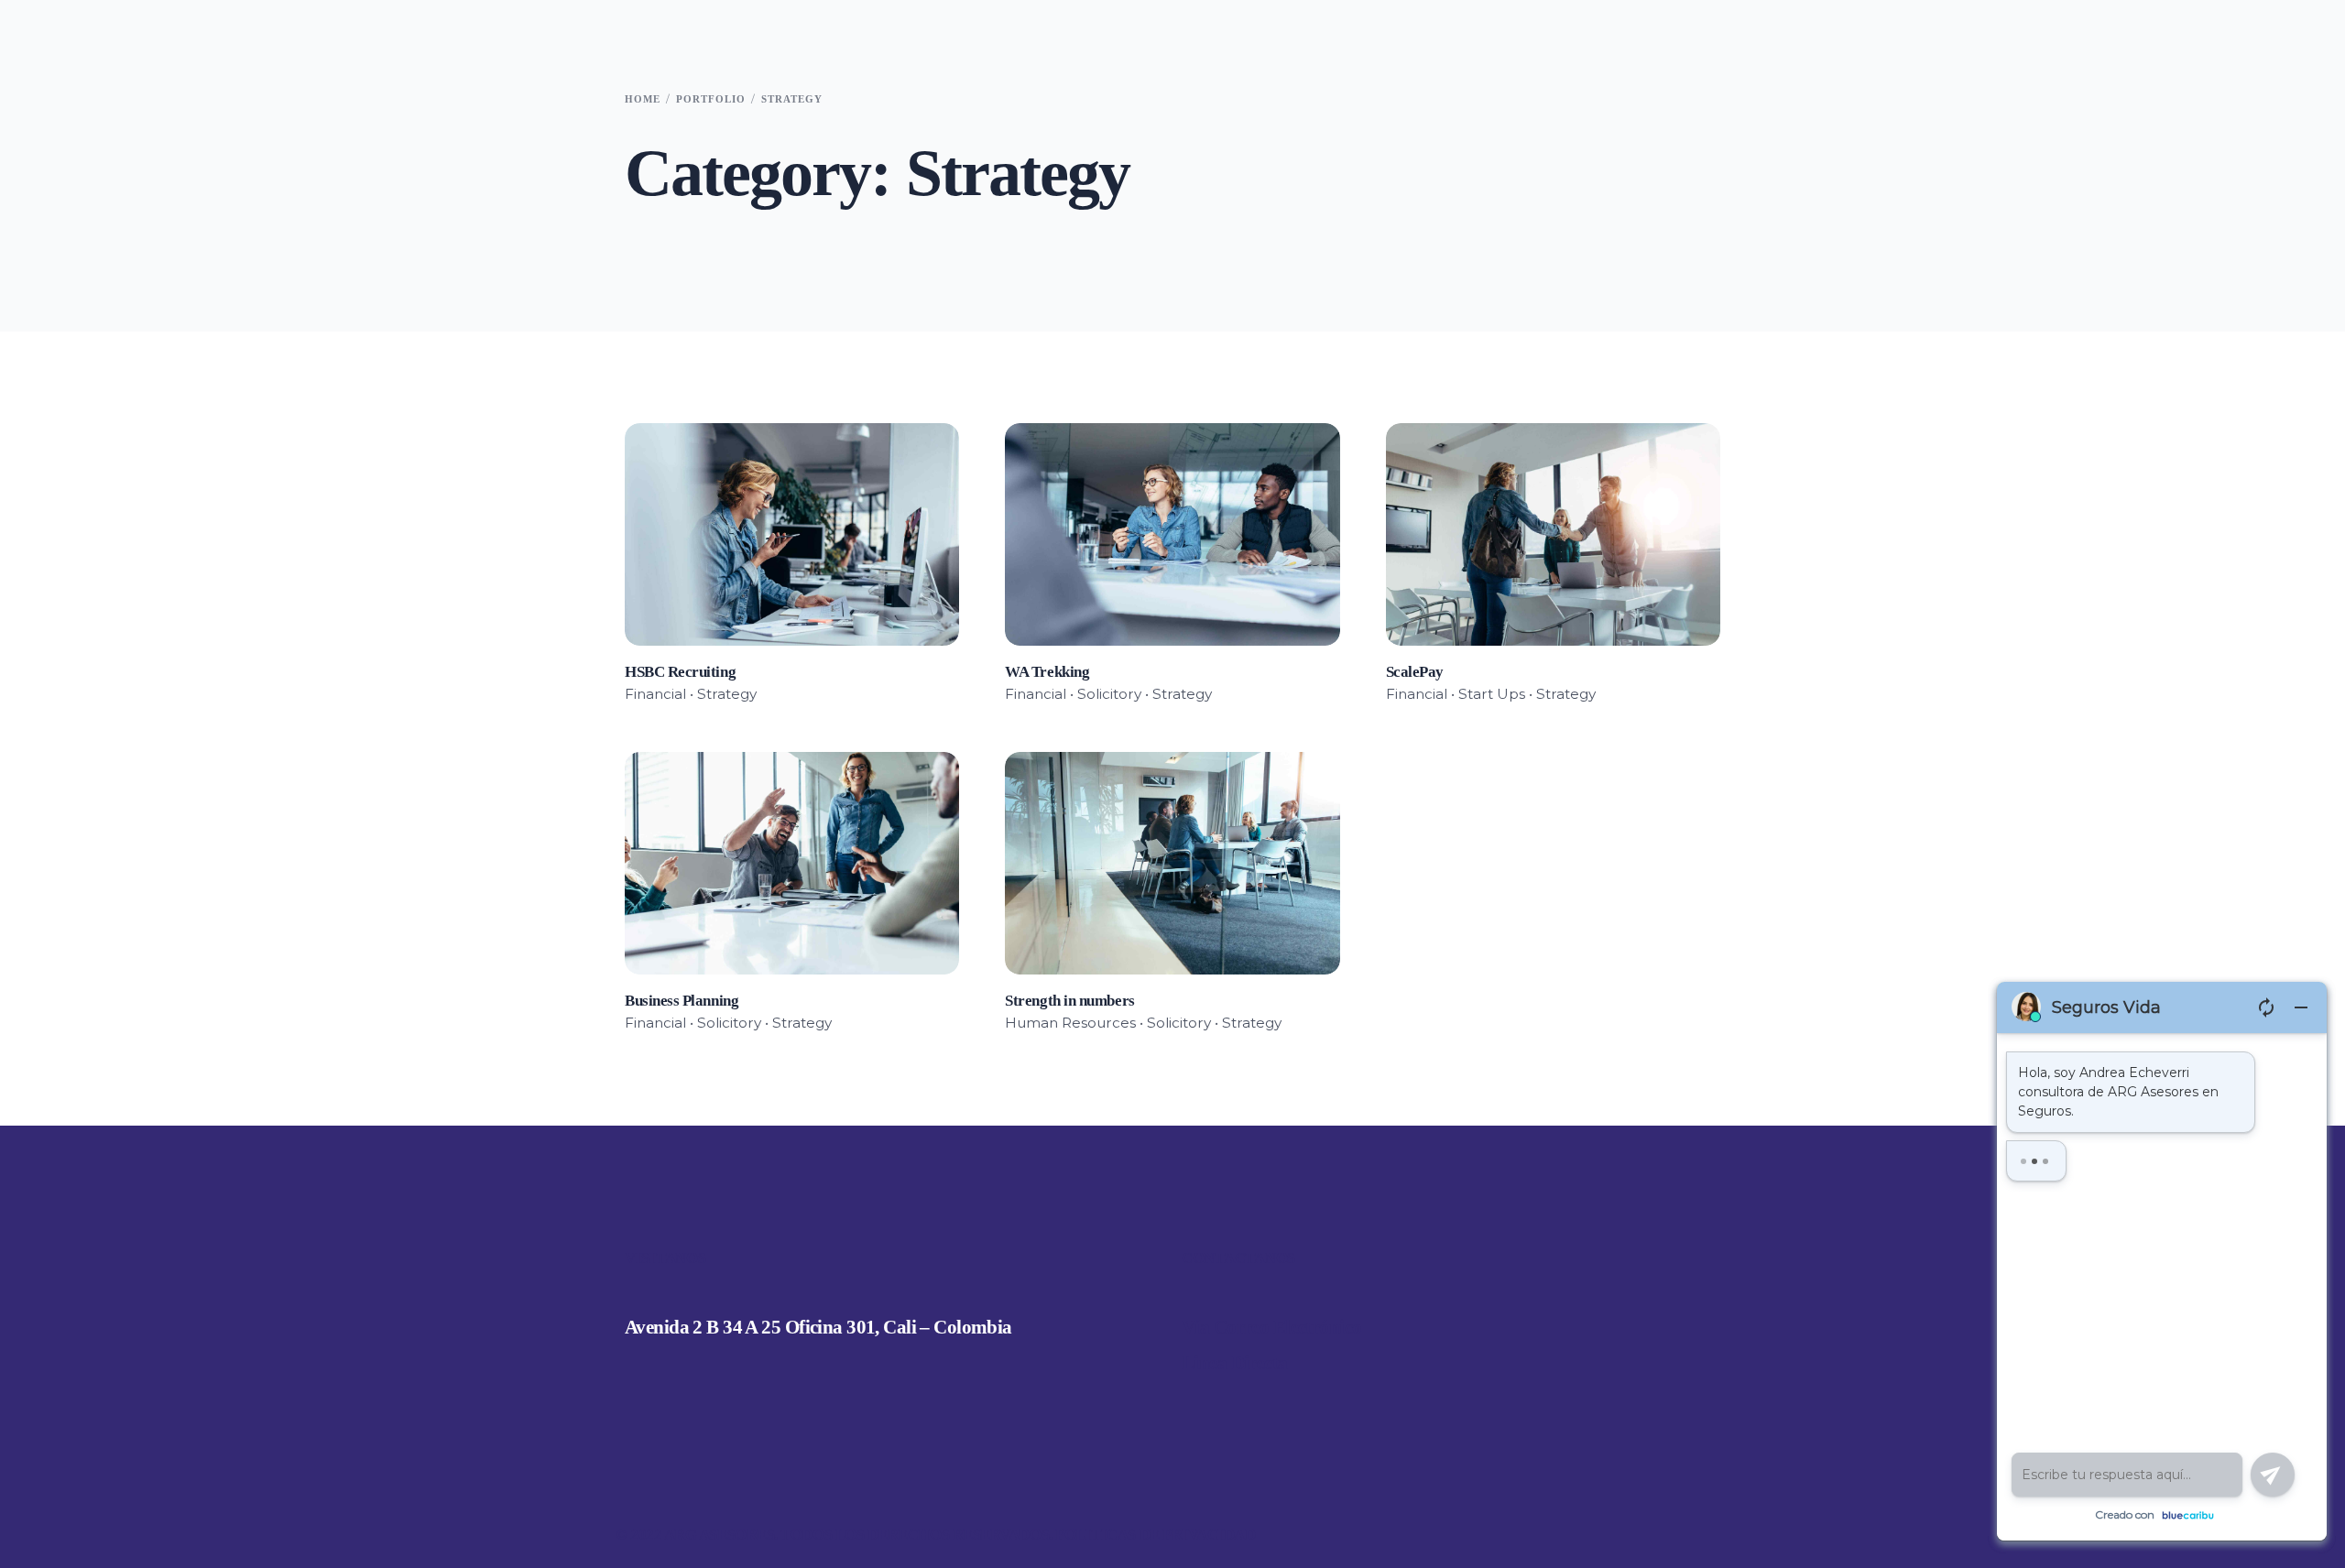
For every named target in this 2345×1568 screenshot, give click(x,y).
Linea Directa (1235, 1363)
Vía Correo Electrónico (1272, 1327)
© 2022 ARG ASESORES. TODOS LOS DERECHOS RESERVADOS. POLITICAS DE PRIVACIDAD (936, 1535)
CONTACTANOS (1238, 1258)
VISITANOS (665, 1258)
